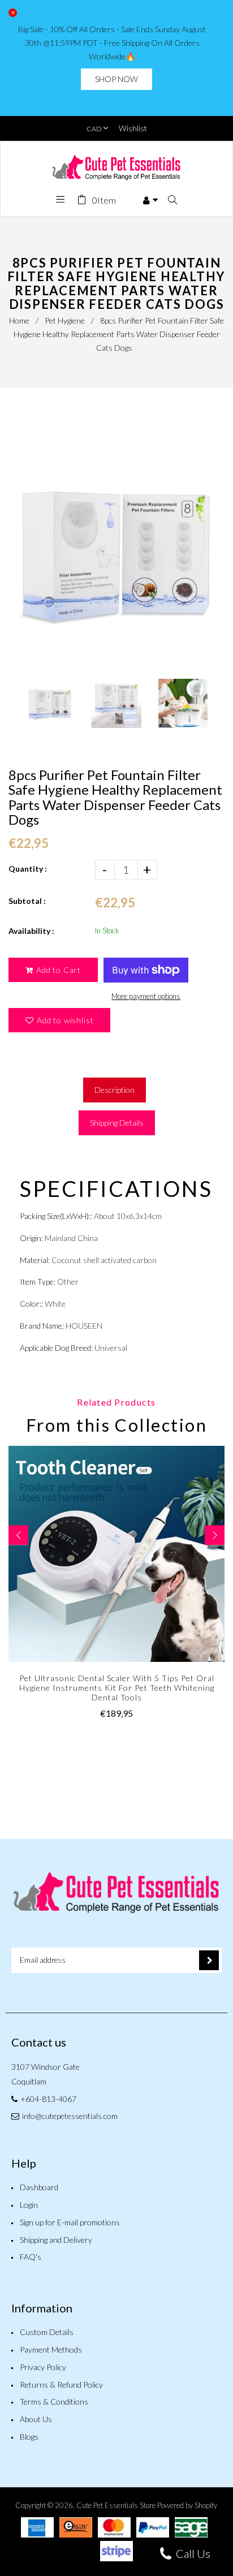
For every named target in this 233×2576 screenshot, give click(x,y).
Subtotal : (27, 901)
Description (115, 1090)
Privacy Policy (43, 2367)
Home (19, 320)
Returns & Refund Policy (61, 2385)
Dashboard (39, 2187)
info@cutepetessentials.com (70, 2116)
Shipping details (117, 1123)
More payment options (146, 996)
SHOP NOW (116, 79)
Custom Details (47, 2332)
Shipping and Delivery (56, 2240)
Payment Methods (51, 2349)
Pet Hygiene (65, 320)
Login (29, 2205)
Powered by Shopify (187, 2505)
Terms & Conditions (54, 2401)
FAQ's (31, 2257)
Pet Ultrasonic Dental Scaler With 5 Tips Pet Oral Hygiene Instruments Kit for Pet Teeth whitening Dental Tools (117, 1688)
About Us (36, 2419)
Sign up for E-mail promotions (70, 2222)
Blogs (29, 2437)
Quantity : (28, 869)
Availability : (31, 931)
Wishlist (133, 128)
